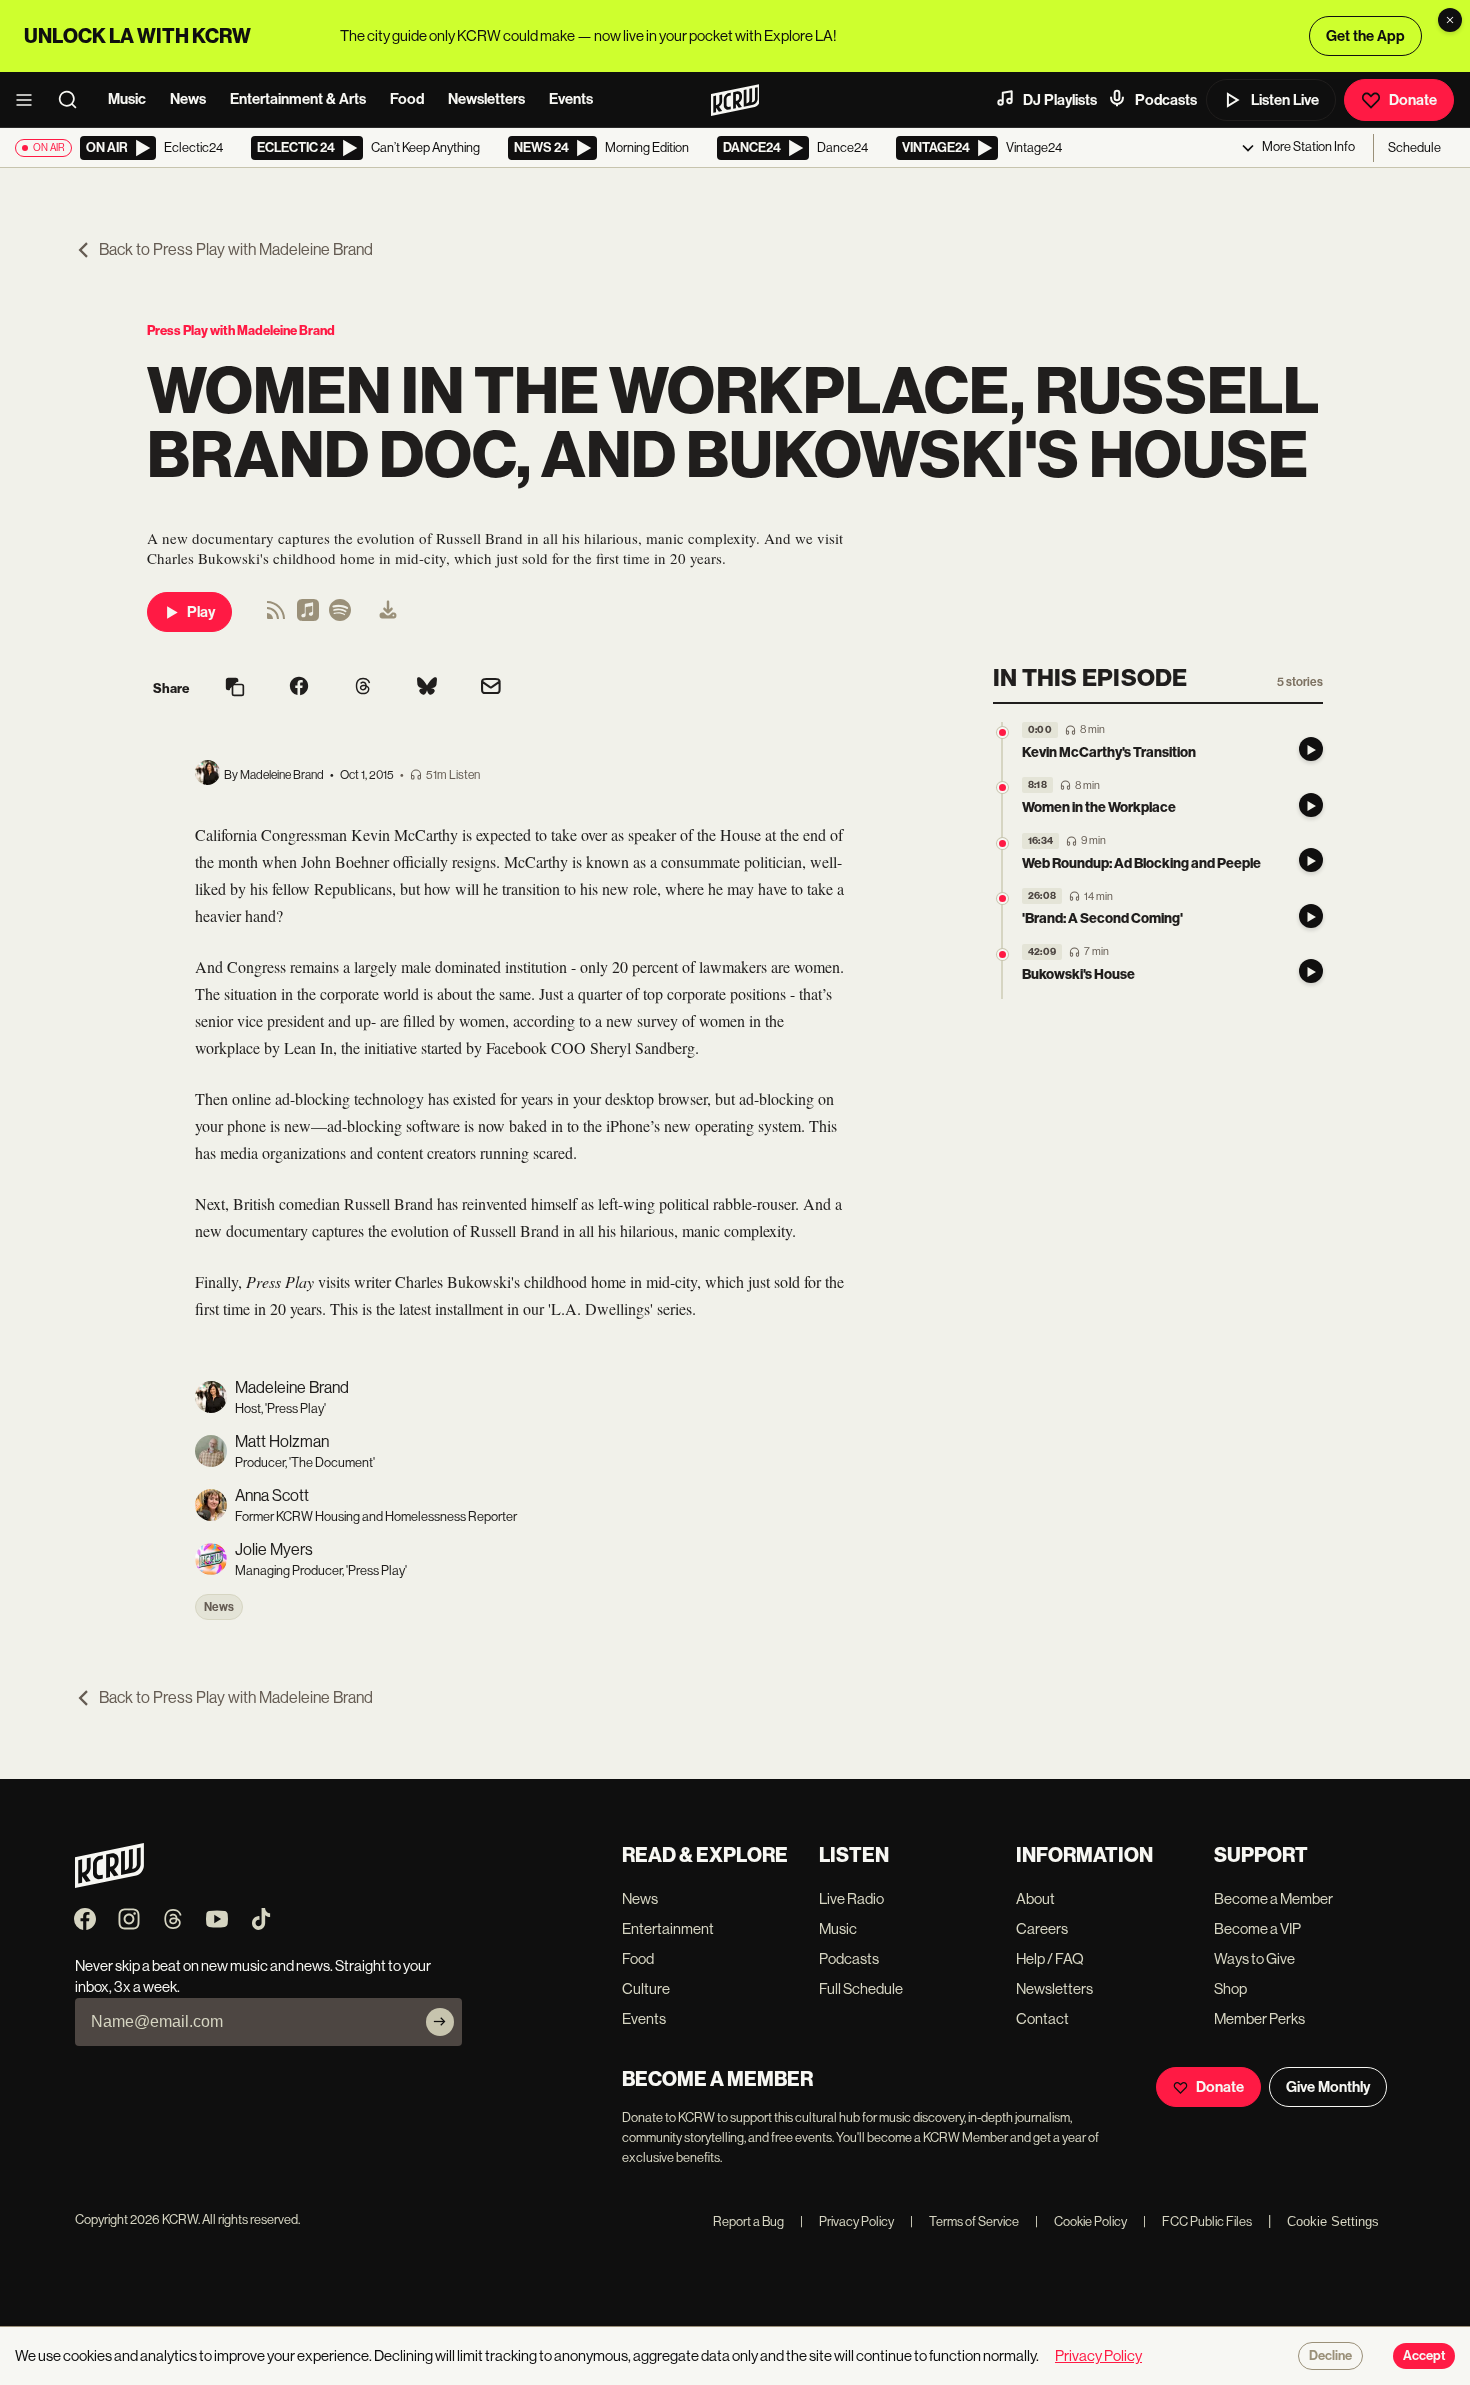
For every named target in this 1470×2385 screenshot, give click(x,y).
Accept (1424, 2356)
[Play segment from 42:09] (1002, 954)
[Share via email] (491, 688)
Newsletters (486, 99)
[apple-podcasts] (308, 616)
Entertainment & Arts (298, 99)
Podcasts (1166, 100)
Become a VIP (1257, 1928)
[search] (74, 100)
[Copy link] (235, 688)
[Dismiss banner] (1450, 20)
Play (201, 612)
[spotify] (340, 616)
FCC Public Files (1197, 2221)
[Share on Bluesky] (427, 688)
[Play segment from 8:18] (1002, 788)
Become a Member (1273, 1898)
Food (407, 99)
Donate (1413, 100)
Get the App (1365, 36)
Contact (1042, 2018)
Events (571, 99)
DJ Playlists (1060, 100)
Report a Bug (748, 2221)
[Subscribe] (440, 2022)
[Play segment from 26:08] (1002, 899)
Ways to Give (1254, 1958)
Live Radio (851, 1898)
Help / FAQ (1050, 1958)
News (188, 99)
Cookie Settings (1333, 2221)
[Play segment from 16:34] (1002, 843)
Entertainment (668, 1928)
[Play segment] (1311, 750)
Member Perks (1259, 2018)
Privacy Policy (847, 2221)
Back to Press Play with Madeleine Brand (236, 249)
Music (127, 99)
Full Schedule (861, 1988)
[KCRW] (109, 1882)
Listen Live (1285, 100)
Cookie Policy (1081, 2221)
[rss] (276, 616)
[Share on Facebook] (299, 688)
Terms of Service (964, 2221)
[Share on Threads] (363, 688)
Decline (1330, 2356)
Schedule (1414, 147)
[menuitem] (388, 612)
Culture (646, 1988)
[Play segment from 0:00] (1002, 732)
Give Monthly (1328, 2087)
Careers (1042, 1928)
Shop (1230, 1988)
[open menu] (30, 100)
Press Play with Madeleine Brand (241, 330)
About (1035, 1898)
